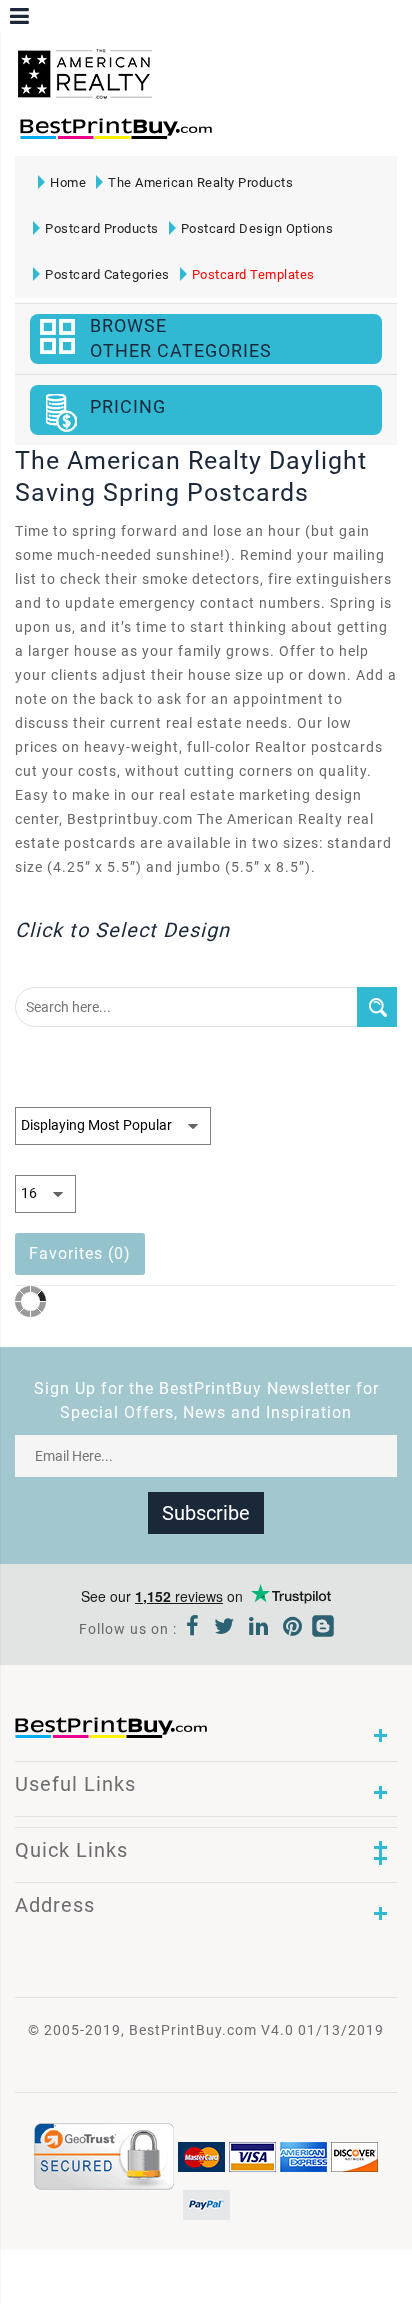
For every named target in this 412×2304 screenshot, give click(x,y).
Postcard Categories (107, 274)
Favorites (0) (80, 1253)
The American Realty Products (200, 182)
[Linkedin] (259, 1629)
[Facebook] (193, 1629)
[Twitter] (224, 1629)
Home (68, 182)
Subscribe (206, 1513)
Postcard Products (102, 228)
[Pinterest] (293, 1629)
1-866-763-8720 (246, 135)
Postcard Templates (253, 274)
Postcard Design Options (257, 228)
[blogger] (323, 1629)
